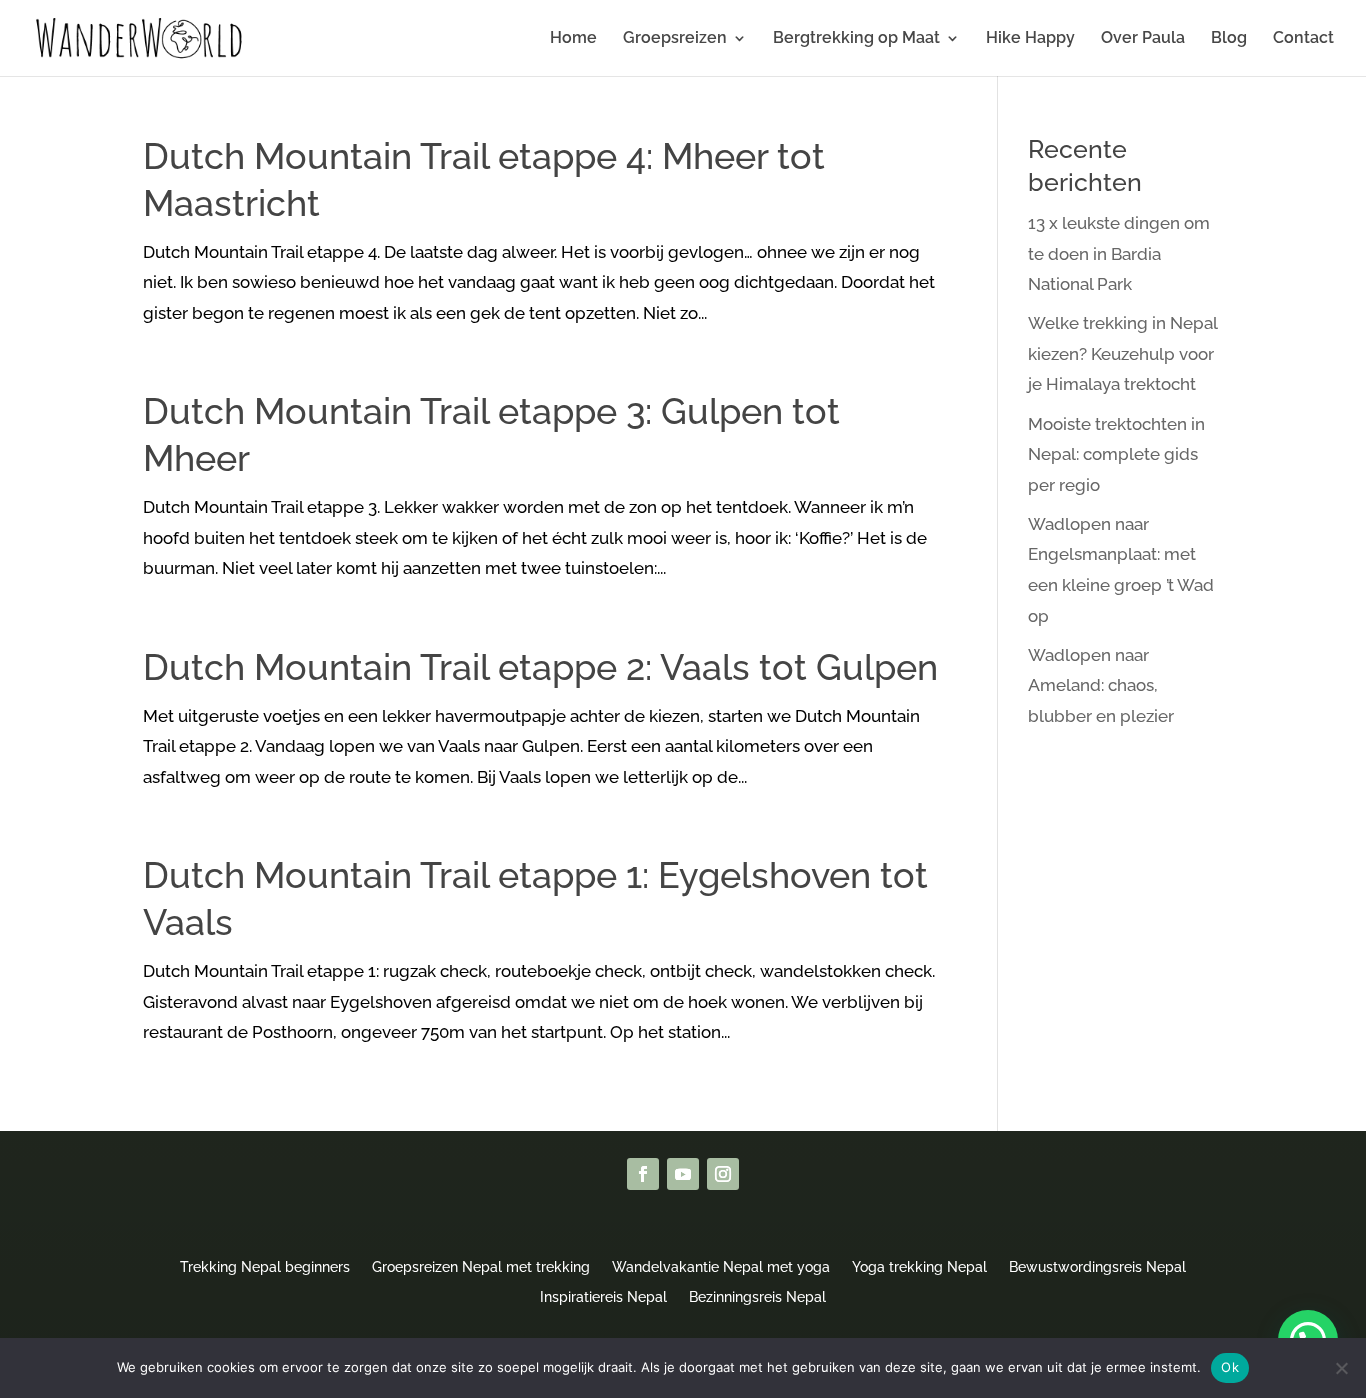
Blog (1229, 39)
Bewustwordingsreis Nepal (1097, 1266)
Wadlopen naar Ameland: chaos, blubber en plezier (1101, 685)
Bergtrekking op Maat (856, 39)
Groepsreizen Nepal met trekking (481, 1266)
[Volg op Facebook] (643, 1174)
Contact (1303, 39)
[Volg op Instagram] (723, 1174)
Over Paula (1143, 39)
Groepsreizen (675, 39)
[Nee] (1341, 1368)
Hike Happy (1030, 39)
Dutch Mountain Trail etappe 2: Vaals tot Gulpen (540, 667)
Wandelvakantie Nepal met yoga (721, 1266)
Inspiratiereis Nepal (603, 1296)
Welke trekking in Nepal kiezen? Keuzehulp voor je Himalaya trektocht (1122, 353)
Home (573, 39)
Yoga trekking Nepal (919, 1266)
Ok (1230, 1367)
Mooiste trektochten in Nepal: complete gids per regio (1116, 454)
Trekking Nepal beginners (265, 1266)
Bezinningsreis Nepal (757, 1296)
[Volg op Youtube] (683, 1174)
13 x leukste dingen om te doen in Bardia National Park (1119, 253)
